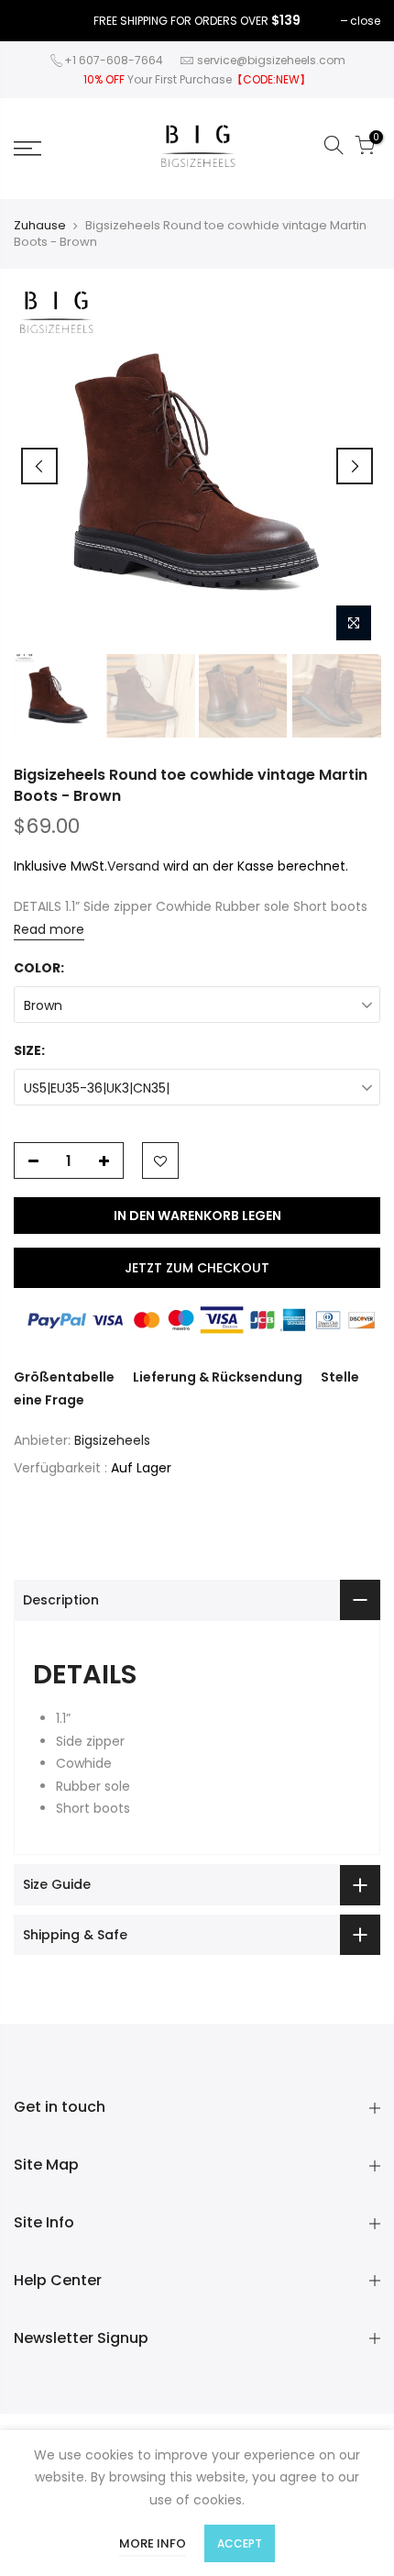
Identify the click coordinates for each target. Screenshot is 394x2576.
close (365, 21)
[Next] (355, 466)
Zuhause (40, 226)
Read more (49, 929)
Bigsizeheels (112, 1440)
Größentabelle (64, 1377)
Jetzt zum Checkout (197, 1268)
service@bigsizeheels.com (271, 60)
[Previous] (39, 466)
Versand (133, 866)
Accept (240, 2543)
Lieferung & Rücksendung (218, 1377)
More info (153, 2543)
